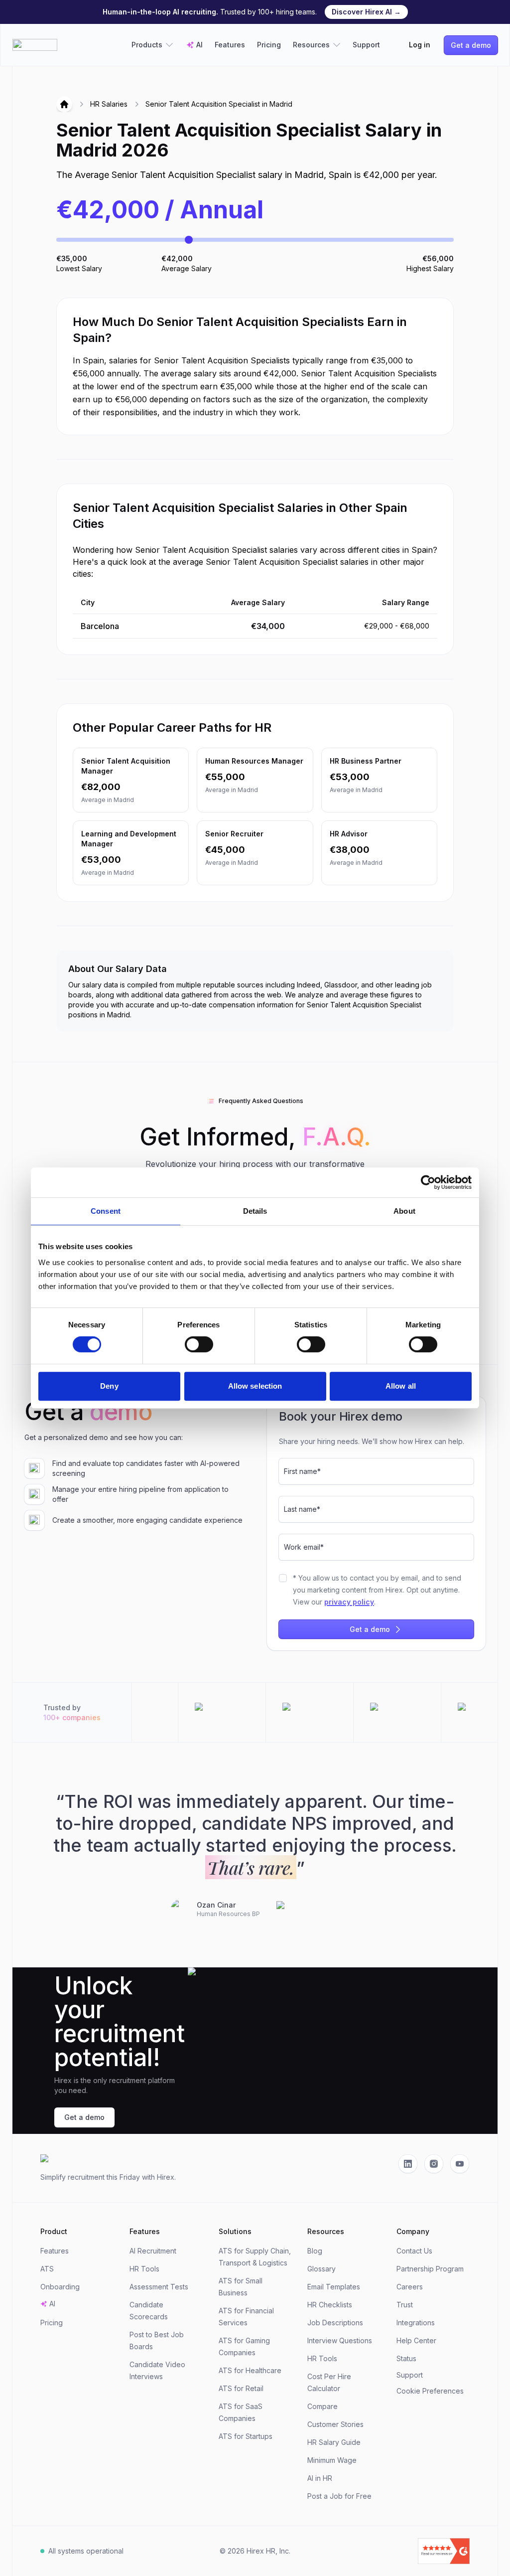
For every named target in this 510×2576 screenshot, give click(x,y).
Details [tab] (255, 1211)
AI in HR (320, 2478)
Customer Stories (335, 2424)
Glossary (321, 2269)
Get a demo (471, 45)
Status (406, 2358)
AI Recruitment (153, 2251)
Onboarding (60, 2287)
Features (230, 45)
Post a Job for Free (339, 2496)
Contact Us (414, 2251)
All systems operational (86, 2551)
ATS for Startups (246, 2436)
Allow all (401, 1386)
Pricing (269, 45)
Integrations (416, 2323)
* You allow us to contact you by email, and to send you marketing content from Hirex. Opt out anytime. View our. (377, 1590)
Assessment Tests (159, 2287)
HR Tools (144, 2269)
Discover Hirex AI (366, 12)
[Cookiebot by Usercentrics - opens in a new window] (428, 1182)
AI (199, 45)
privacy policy (349, 1602)
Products (147, 45)
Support (366, 45)
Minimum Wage (332, 2460)
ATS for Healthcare (250, 2370)
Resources (311, 45)
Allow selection (255, 1386)
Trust (405, 2305)
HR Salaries (109, 104)
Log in (420, 45)
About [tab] (404, 1211)
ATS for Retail (241, 2388)
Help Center (416, 2340)
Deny (109, 1386)
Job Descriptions (335, 2323)
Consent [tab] (106, 1211)
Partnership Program (430, 2269)
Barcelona (100, 626)
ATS (47, 2269)
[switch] (199, 1344)
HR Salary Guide (334, 2442)
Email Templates (334, 2287)
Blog (315, 2251)
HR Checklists (330, 2305)
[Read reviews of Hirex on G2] (401, 2551)
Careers (410, 2287)
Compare (322, 2406)
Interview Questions (340, 2340)
